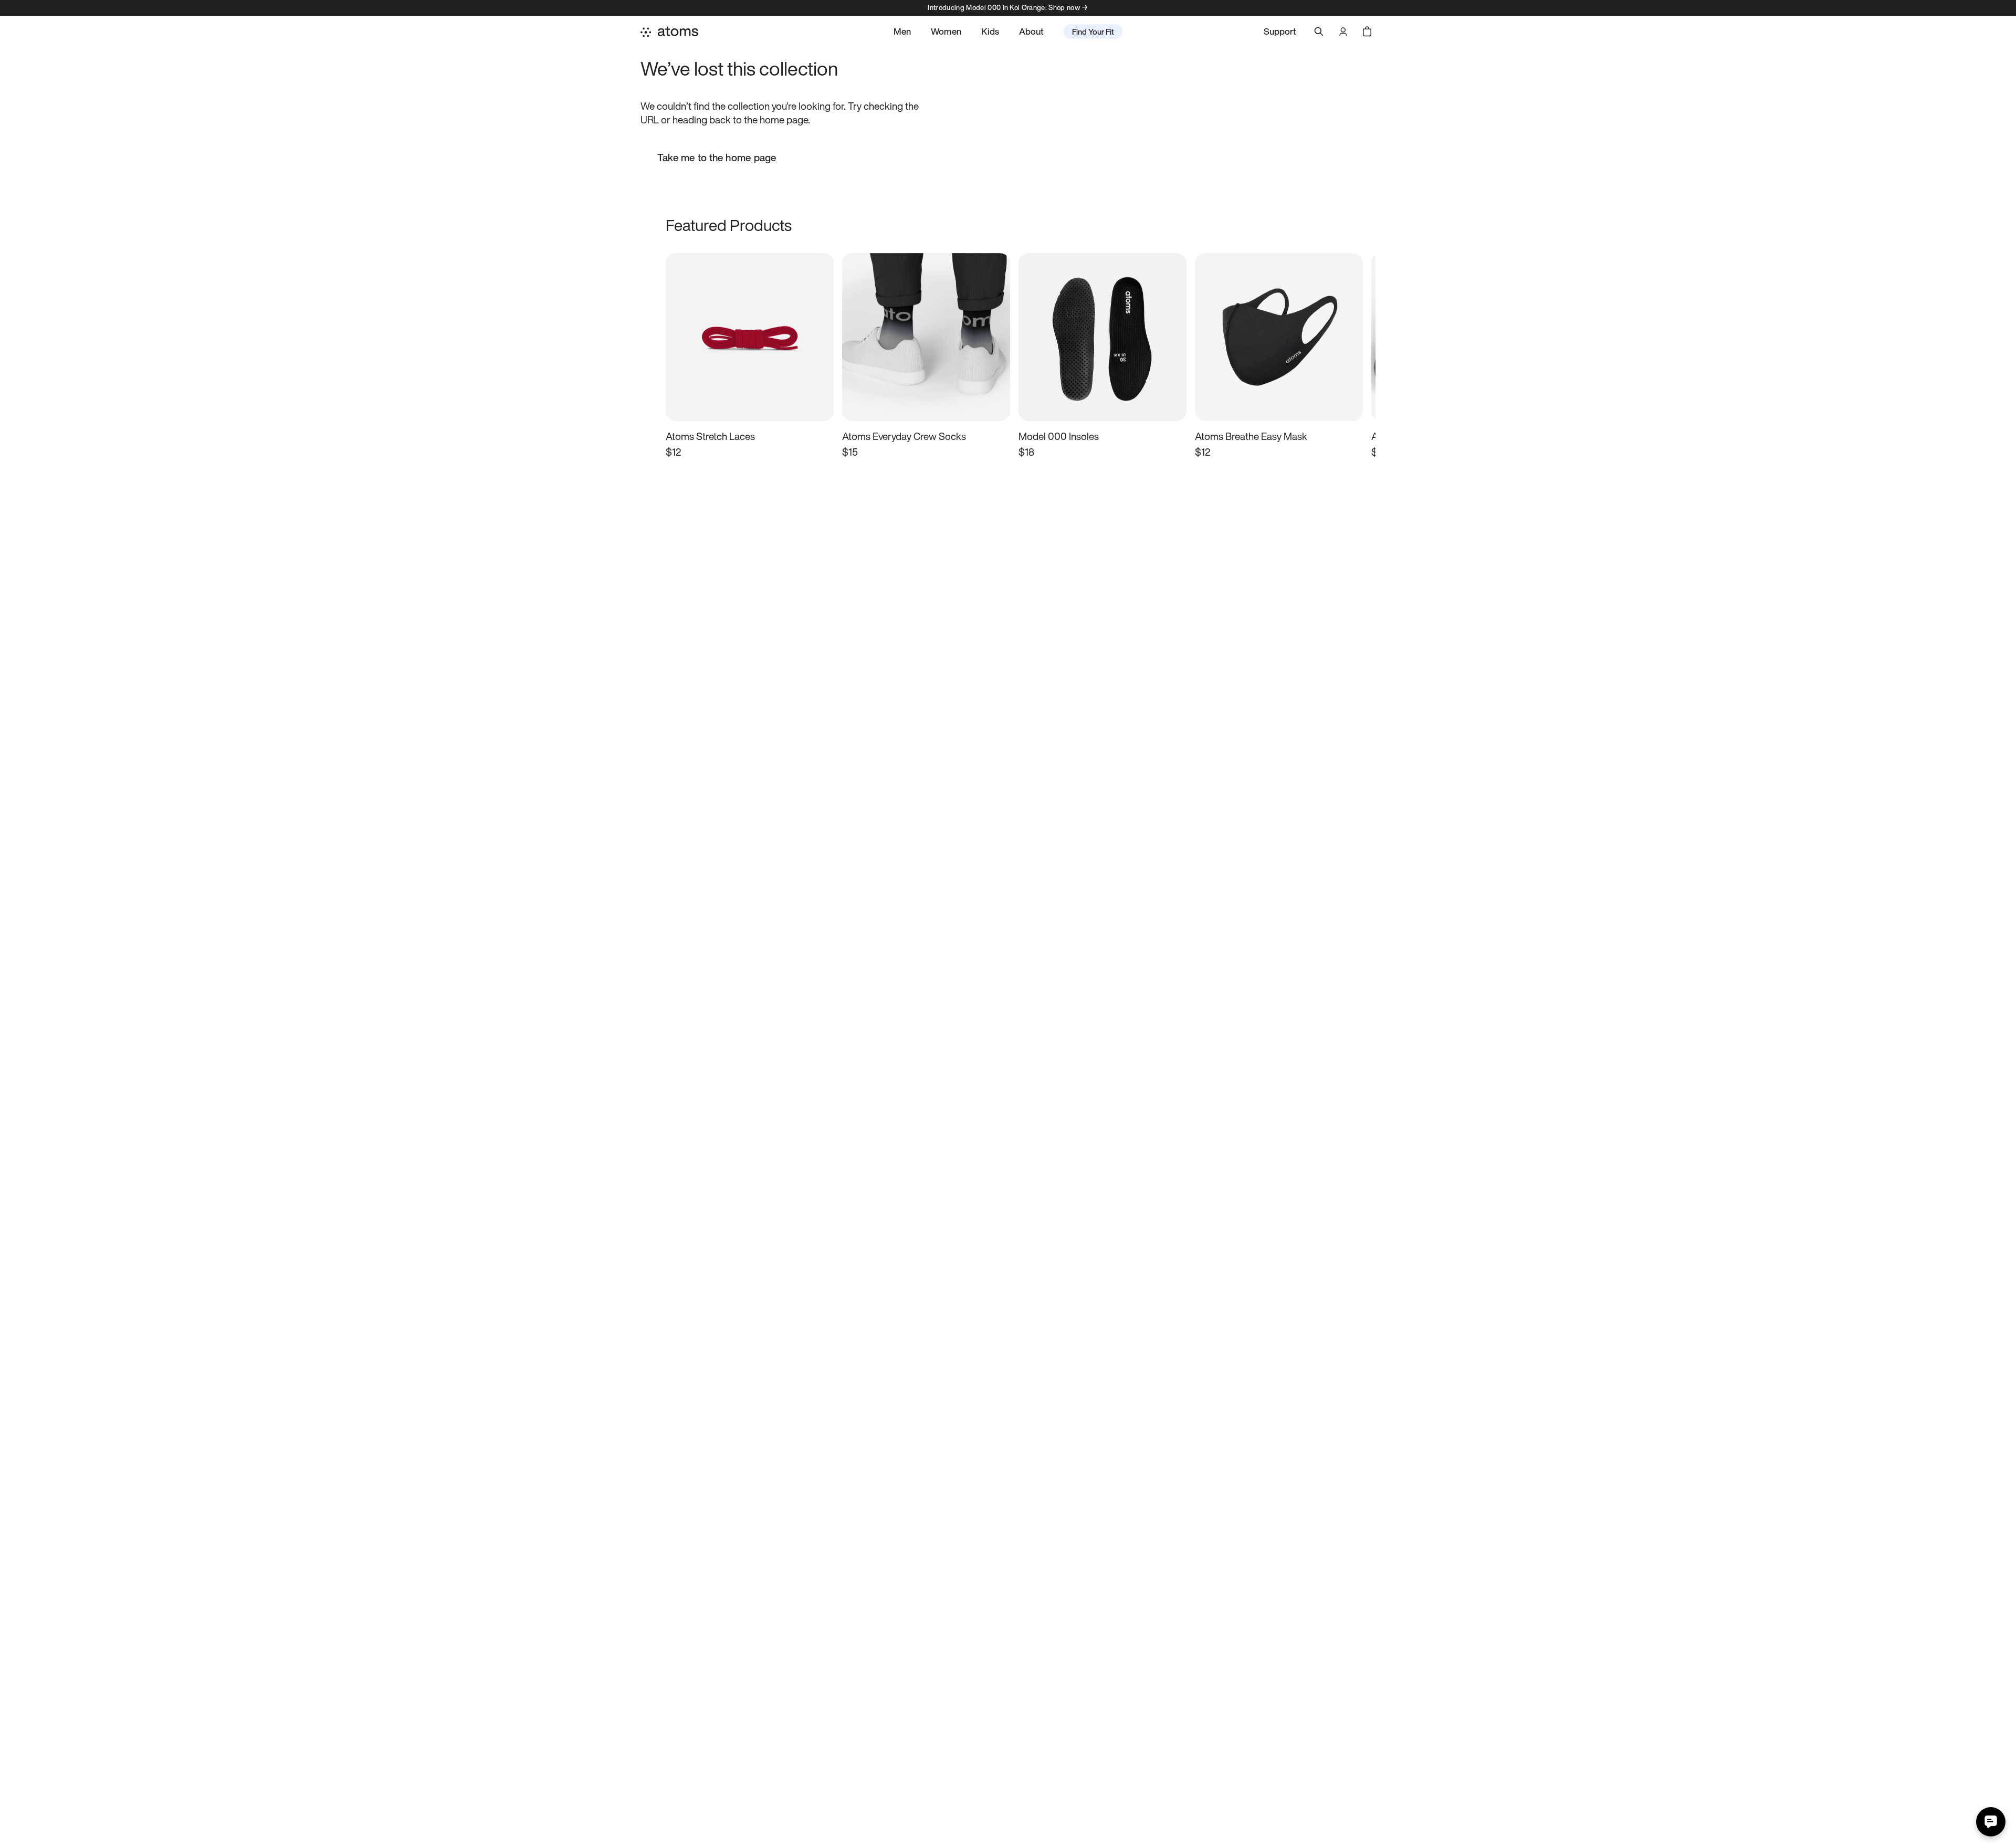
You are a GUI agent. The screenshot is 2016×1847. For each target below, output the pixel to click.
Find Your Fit (1093, 32)
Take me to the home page (717, 158)
